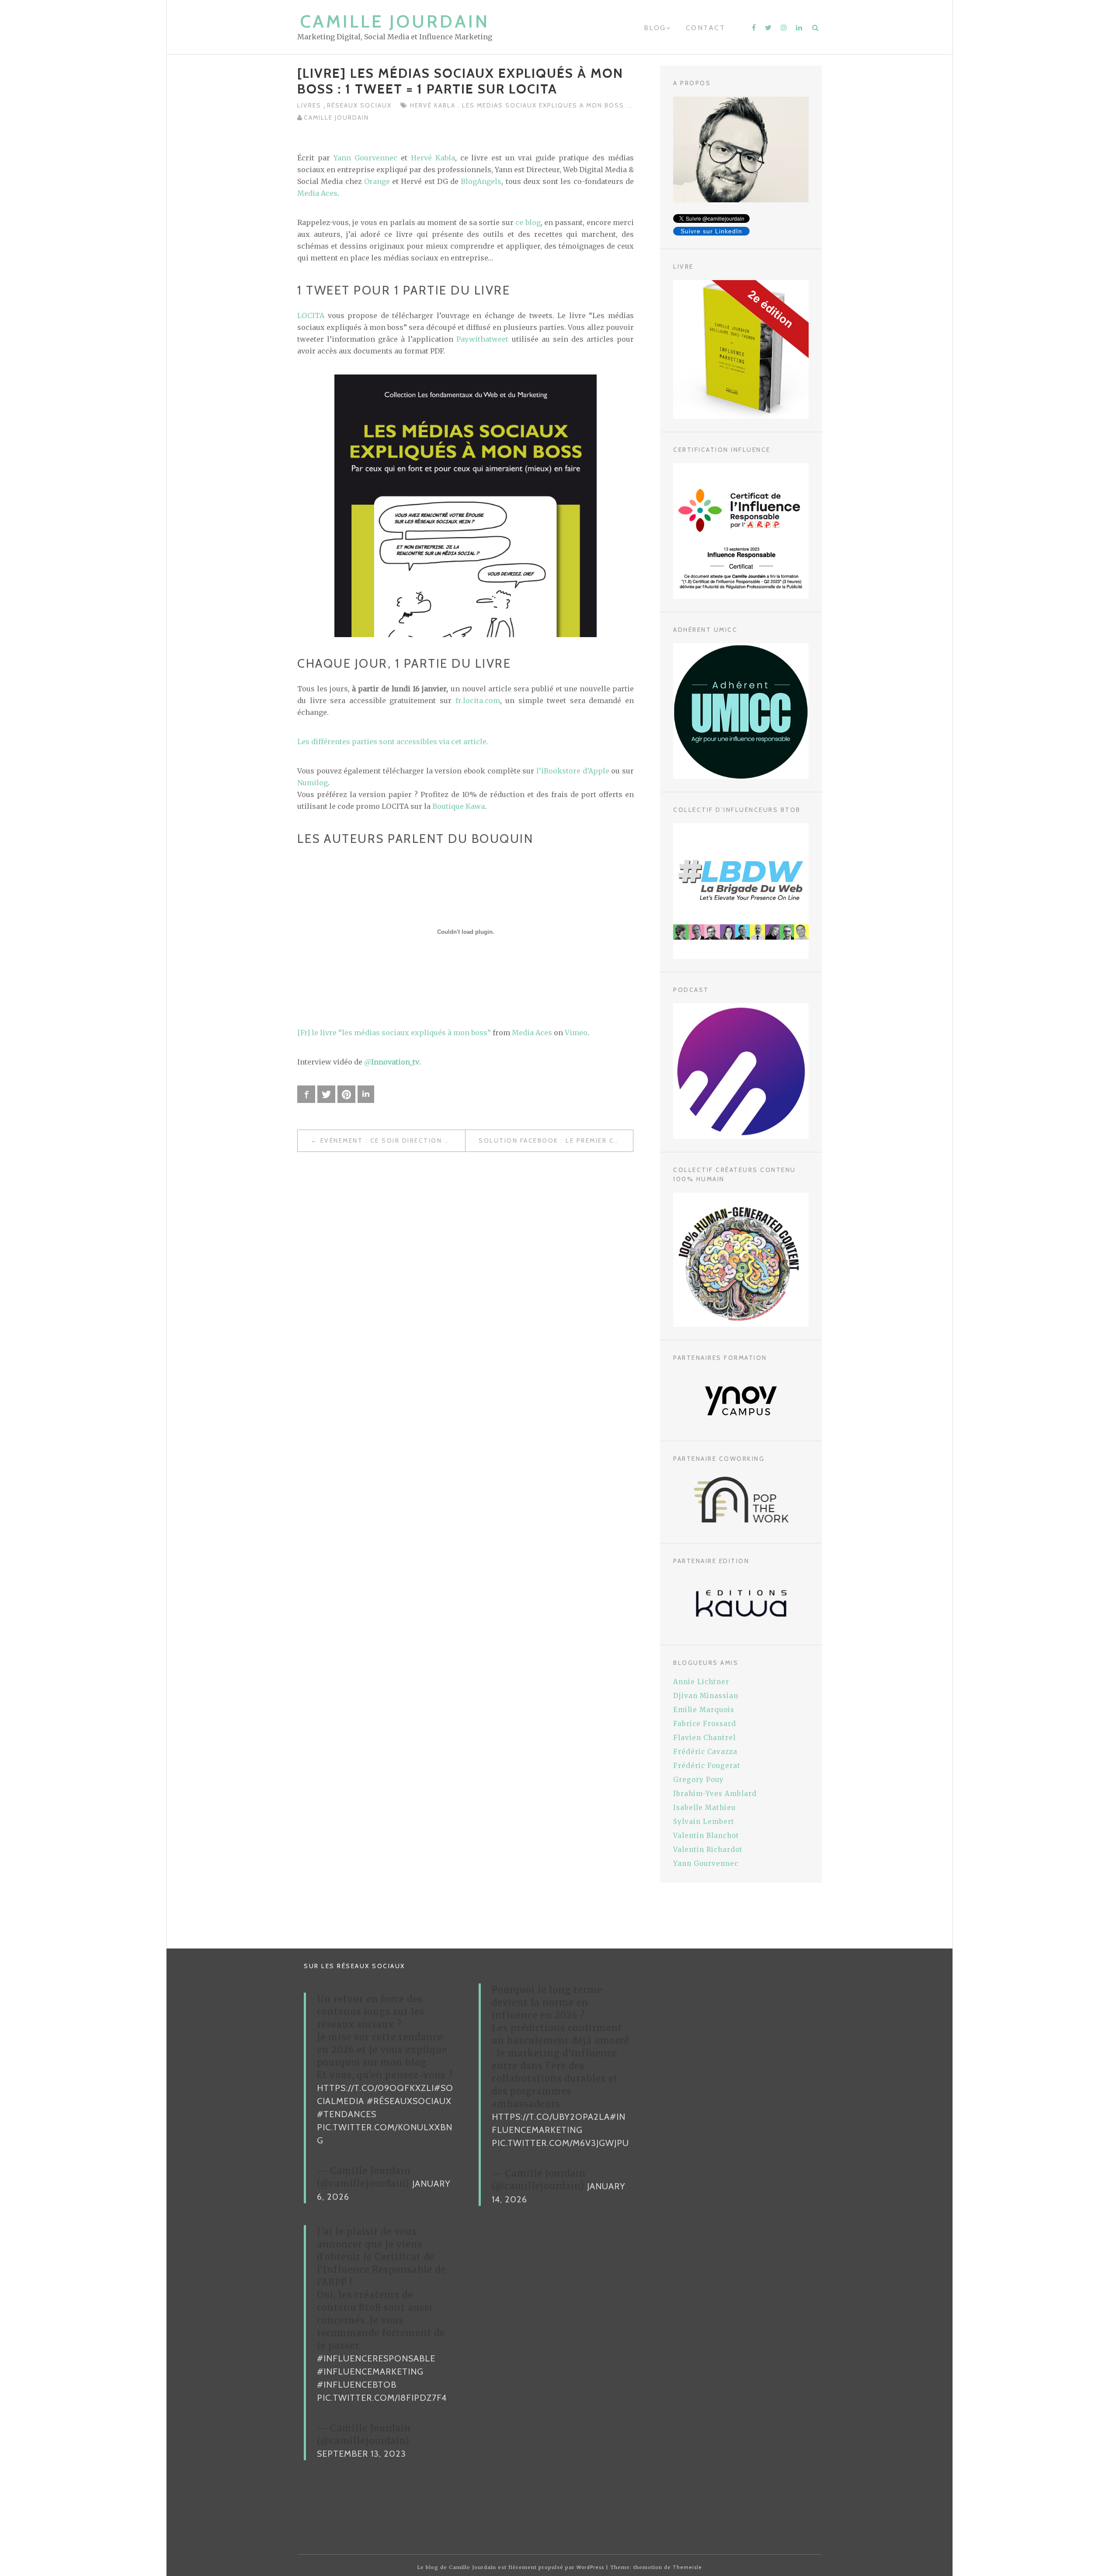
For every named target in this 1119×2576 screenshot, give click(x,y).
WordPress (590, 2567)
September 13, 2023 (361, 2454)
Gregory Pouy (699, 1780)
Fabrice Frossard (705, 1724)
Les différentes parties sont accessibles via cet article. (393, 742)
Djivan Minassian (706, 1696)
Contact (706, 28)
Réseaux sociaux (359, 105)
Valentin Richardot (708, 1850)
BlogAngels (481, 181)
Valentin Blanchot (706, 1836)
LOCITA (311, 315)
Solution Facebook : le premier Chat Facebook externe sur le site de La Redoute (556, 1141)
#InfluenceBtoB (357, 2385)
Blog (655, 28)
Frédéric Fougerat (707, 1766)
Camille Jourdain (395, 21)
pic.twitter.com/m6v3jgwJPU (560, 2143)
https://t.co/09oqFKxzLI (375, 2088)
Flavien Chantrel (704, 1738)
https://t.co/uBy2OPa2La (551, 2117)
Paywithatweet (482, 339)
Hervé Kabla (434, 105)
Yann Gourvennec (365, 158)
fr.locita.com (478, 700)
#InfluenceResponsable (376, 2358)
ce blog (528, 222)
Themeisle (687, 2567)
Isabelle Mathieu (704, 1808)
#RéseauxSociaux (409, 2101)
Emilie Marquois (704, 1710)
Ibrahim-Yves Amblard (715, 1794)
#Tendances (347, 2114)
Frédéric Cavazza (705, 1752)
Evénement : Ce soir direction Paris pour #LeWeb (393, 1141)
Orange (377, 181)
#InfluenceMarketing (370, 2371)
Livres (310, 105)
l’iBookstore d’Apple (573, 771)
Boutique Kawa (459, 806)
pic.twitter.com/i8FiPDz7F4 (382, 2398)
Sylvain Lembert (704, 1822)
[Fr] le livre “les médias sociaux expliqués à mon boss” (394, 1033)
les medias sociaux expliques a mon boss (544, 105)
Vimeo (576, 1033)
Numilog (313, 783)
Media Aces (317, 193)
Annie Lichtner (701, 1682)
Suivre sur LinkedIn (711, 231)
